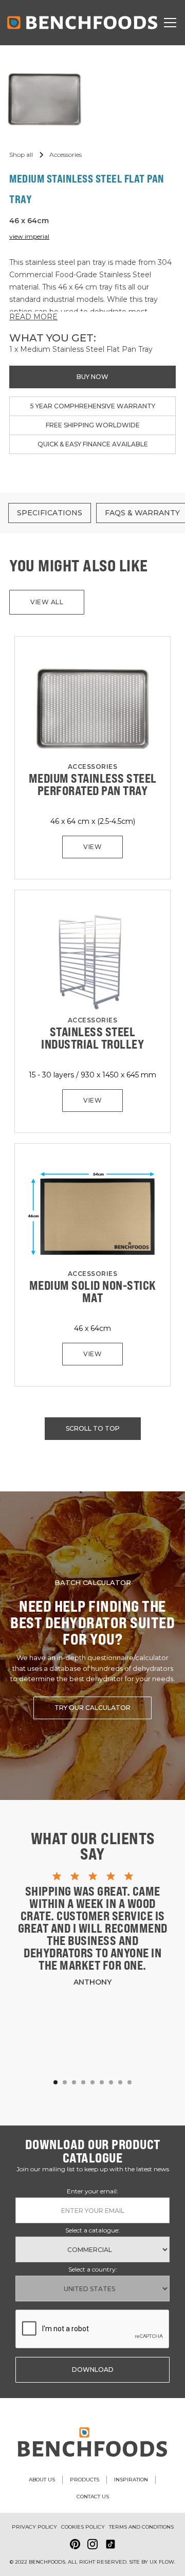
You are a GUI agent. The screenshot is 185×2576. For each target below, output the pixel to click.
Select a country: (93, 2269)
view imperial (29, 236)
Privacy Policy (34, 2527)
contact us (93, 2497)
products (85, 2480)
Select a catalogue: (92, 2230)
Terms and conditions (141, 2527)
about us (42, 2480)
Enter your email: (92, 2191)
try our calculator (92, 1708)
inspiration (131, 2480)
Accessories (93, 767)
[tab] (50, 513)
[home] (82, 23)
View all (47, 602)
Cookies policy (83, 2527)
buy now (92, 377)
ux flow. (162, 2562)
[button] (168, 23)
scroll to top (93, 1428)
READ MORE (33, 317)
